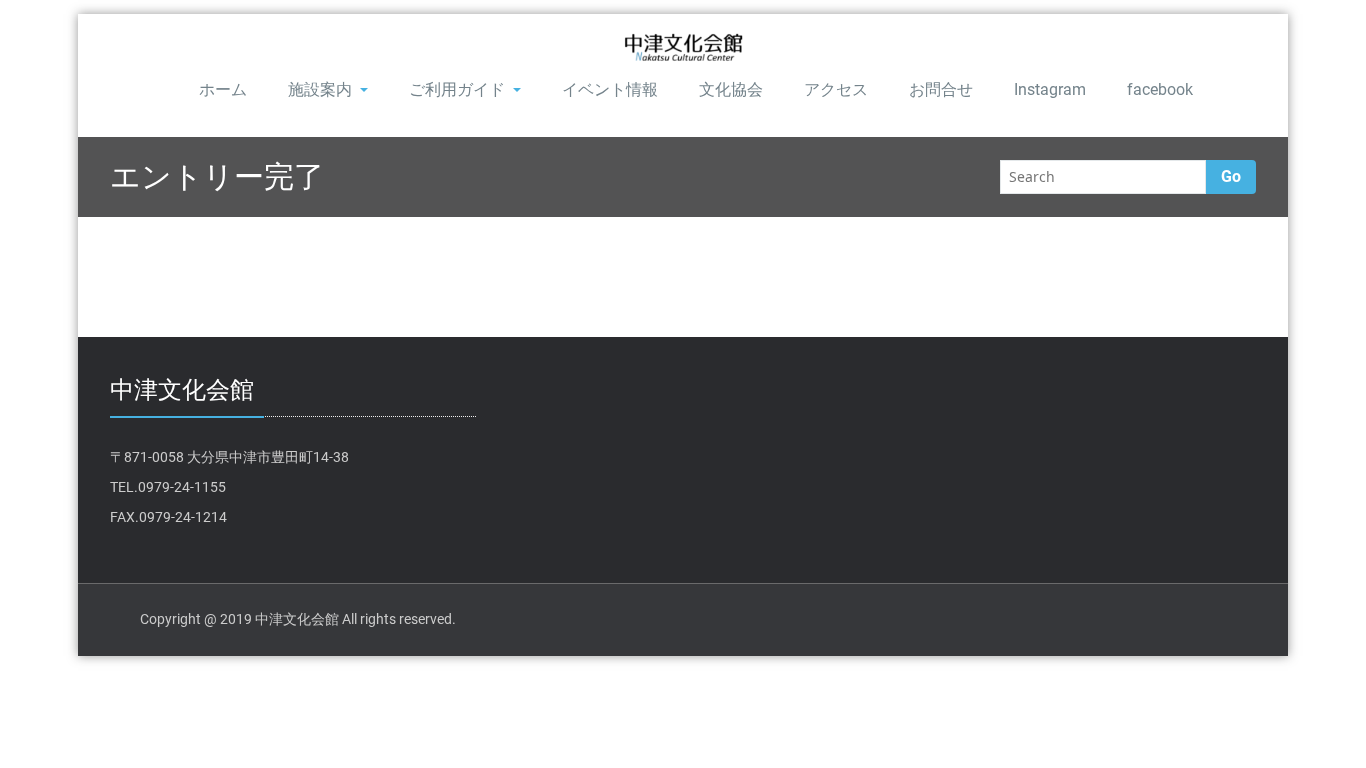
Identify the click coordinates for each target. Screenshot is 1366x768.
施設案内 (320, 89)
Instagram (1050, 89)
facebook (1160, 89)
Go (1231, 176)
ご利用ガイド (457, 89)
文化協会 (731, 89)
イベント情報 (610, 89)
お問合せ (941, 89)
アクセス (836, 89)
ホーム (223, 89)
